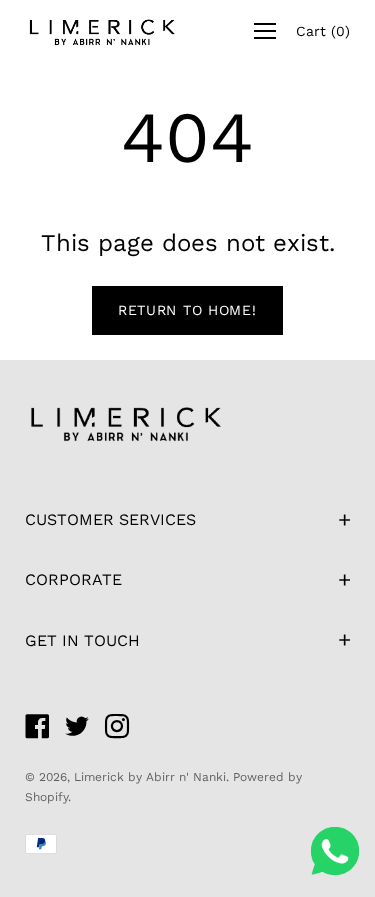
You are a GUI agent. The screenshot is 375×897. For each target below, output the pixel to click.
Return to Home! (187, 310)
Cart (323, 31)
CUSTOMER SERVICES (110, 519)
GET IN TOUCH (82, 640)
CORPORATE (73, 579)
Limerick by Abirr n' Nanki (150, 777)
